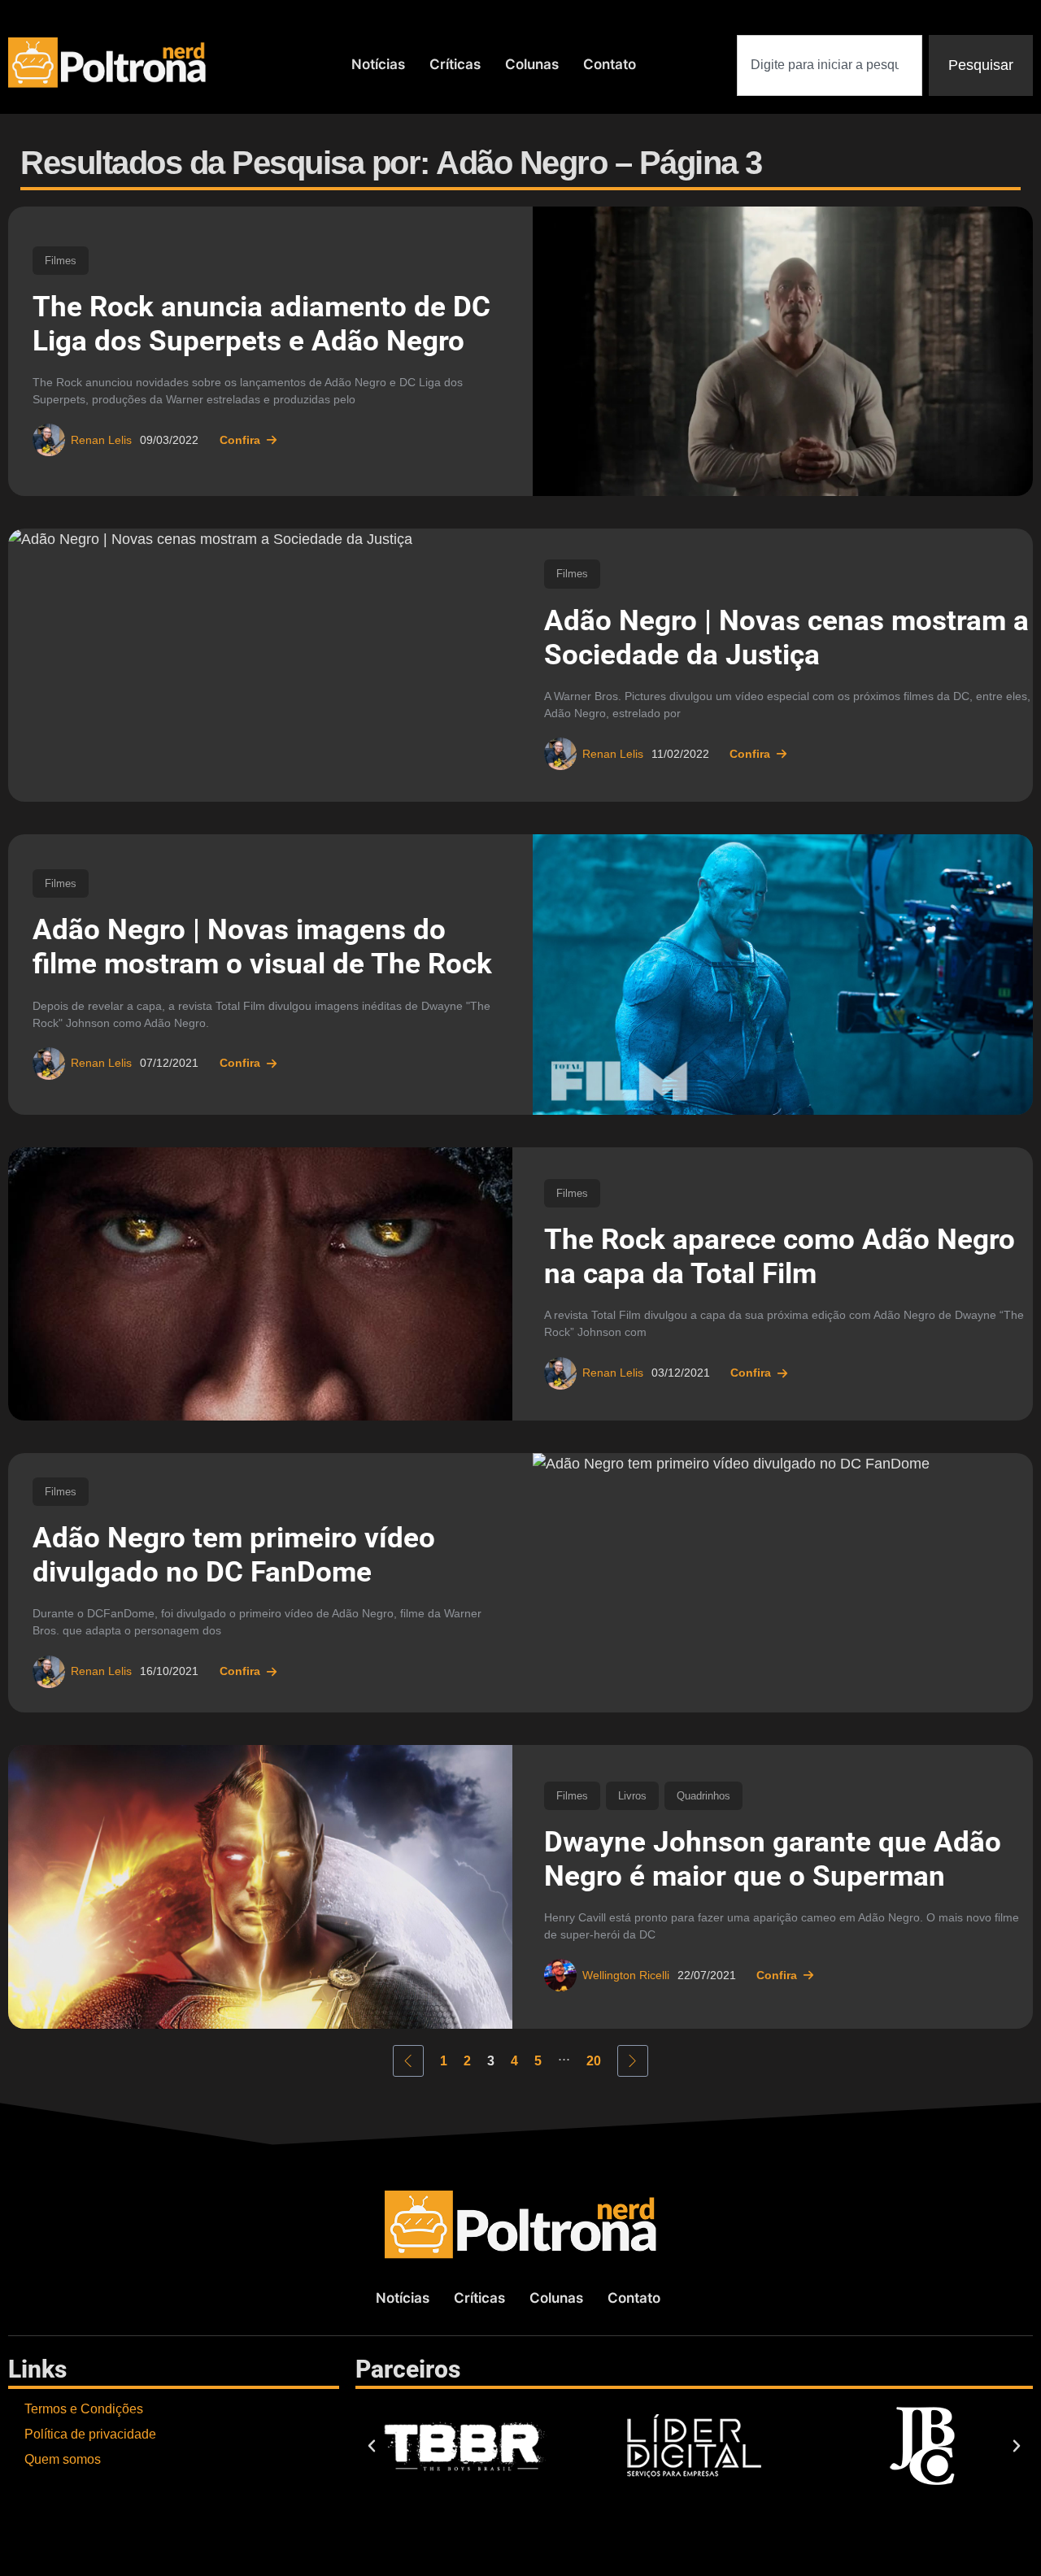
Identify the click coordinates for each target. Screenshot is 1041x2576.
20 (594, 2061)
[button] (372, 2446)
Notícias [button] (378, 64)
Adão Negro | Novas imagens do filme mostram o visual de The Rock (262, 947)
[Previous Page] (408, 2061)
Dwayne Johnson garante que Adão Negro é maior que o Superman (773, 1859)
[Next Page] (633, 2061)
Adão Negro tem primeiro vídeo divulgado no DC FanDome (234, 1555)
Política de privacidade (90, 2434)
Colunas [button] (532, 64)
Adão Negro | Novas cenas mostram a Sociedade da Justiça (786, 638)
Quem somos (63, 2459)
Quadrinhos (703, 1796)
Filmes (61, 261)
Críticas (455, 64)
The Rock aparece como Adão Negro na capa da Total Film (780, 1257)
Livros (632, 1796)
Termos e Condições (84, 2409)
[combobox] (830, 65)
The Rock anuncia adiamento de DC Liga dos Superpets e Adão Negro (261, 324)
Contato (610, 64)
